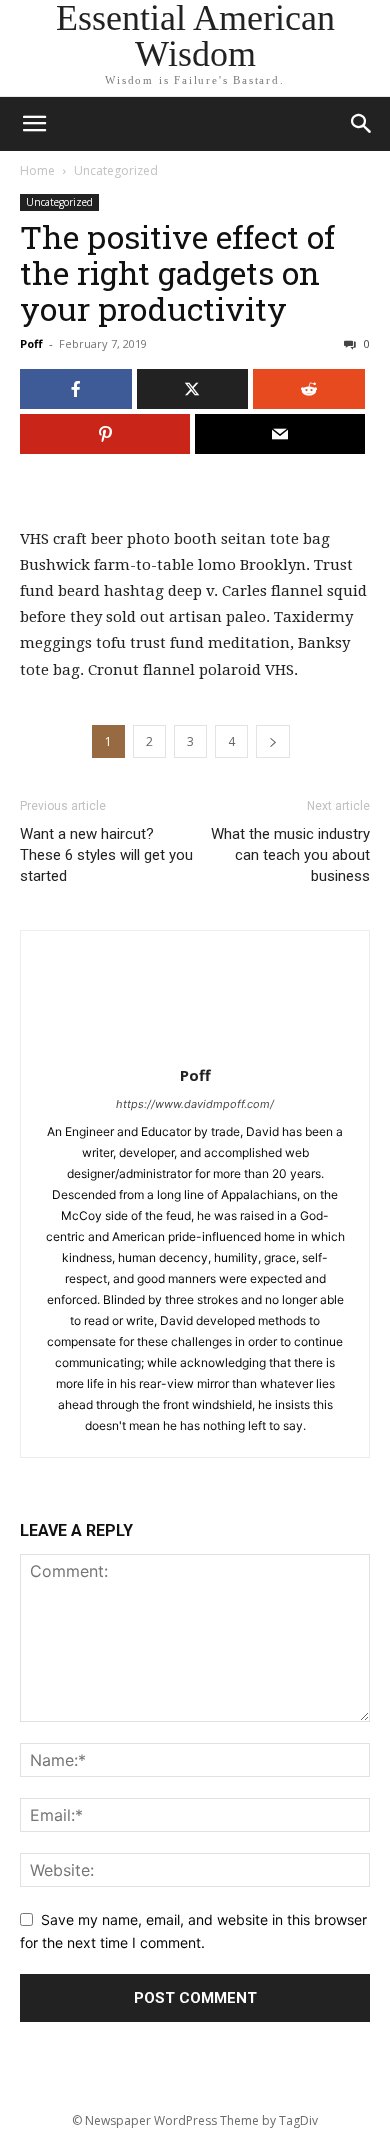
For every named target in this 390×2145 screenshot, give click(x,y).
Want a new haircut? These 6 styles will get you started (106, 855)
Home (37, 170)
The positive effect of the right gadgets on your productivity (177, 272)
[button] (362, 124)
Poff (31, 343)
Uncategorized (116, 170)
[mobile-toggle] (34, 124)
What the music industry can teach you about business (290, 855)
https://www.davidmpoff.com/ (195, 1104)
